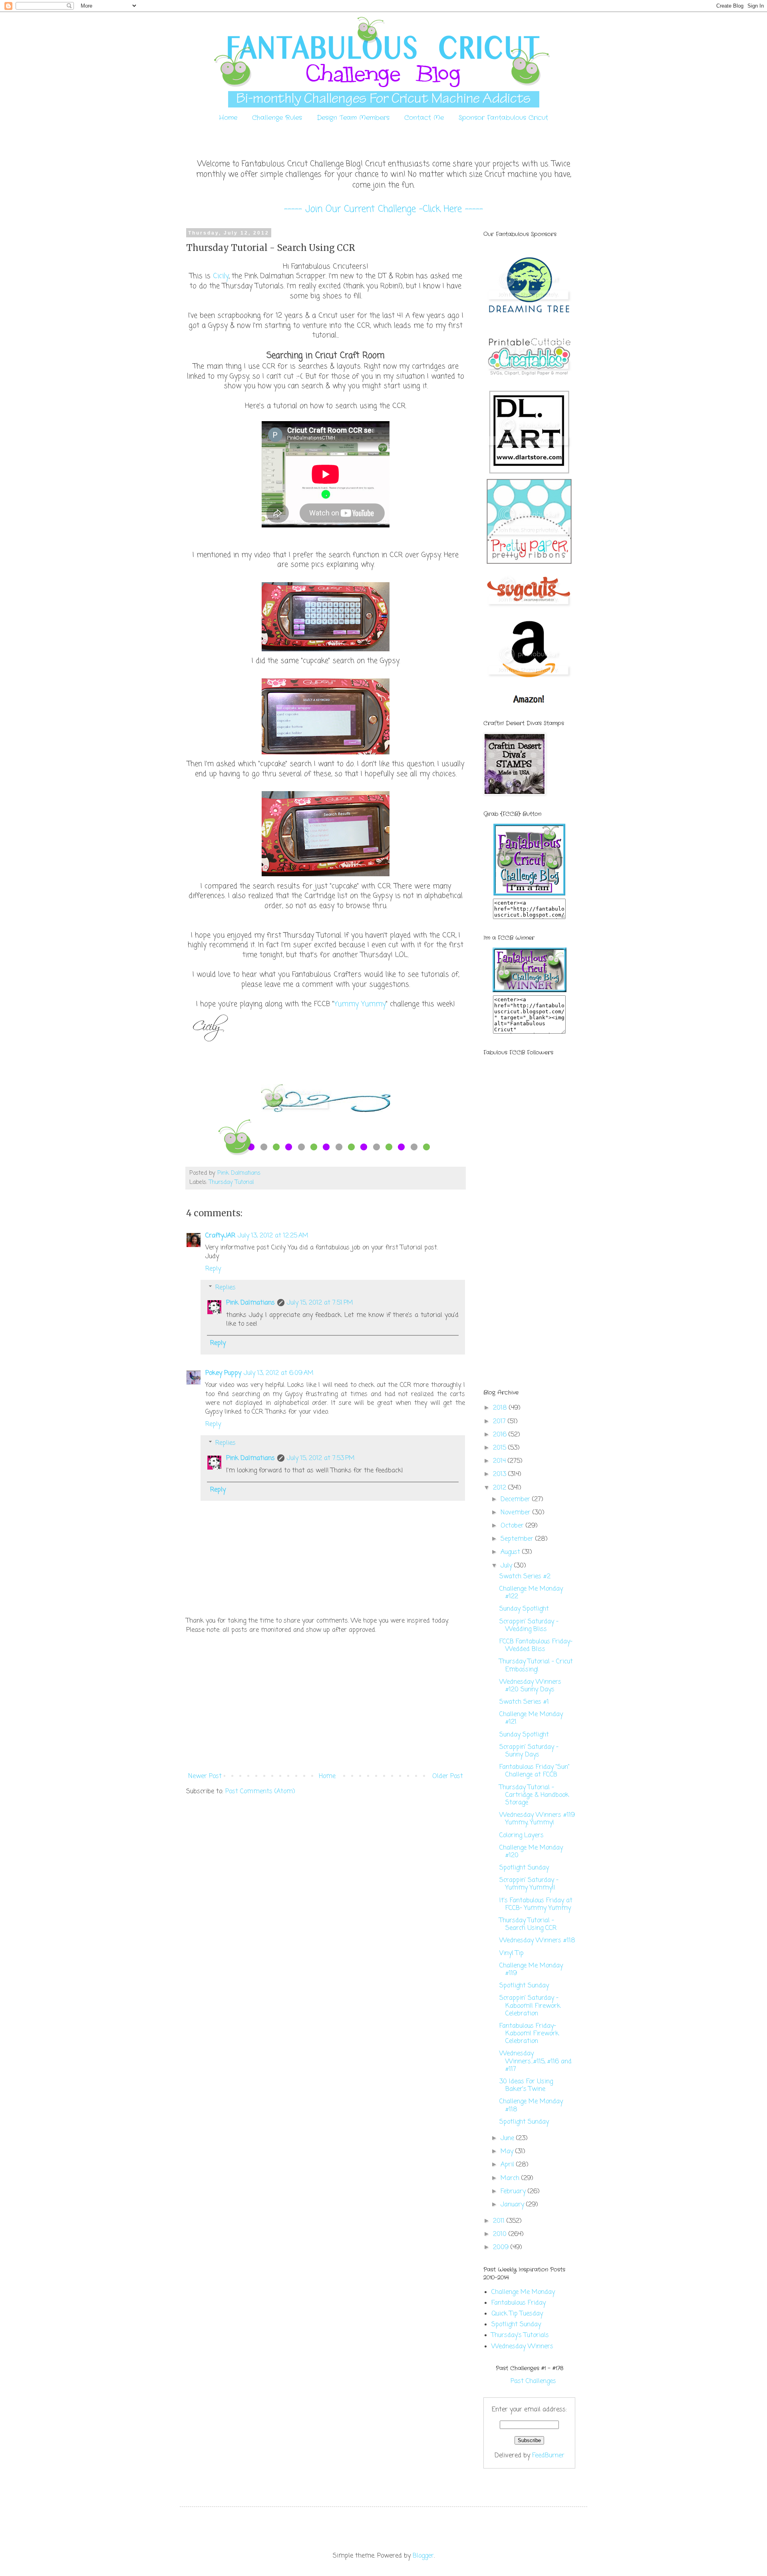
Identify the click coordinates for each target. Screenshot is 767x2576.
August (511, 1552)
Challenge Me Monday (523, 2292)
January (513, 2205)
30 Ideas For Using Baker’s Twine (526, 2086)
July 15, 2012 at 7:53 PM (321, 1458)
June (508, 2138)
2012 (501, 1488)
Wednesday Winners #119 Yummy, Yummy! (537, 1819)
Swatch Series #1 (524, 1702)
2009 (502, 2248)
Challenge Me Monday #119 (531, 1970)
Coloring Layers (522, 1836)
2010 (501, 2234)
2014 (500, 1461)
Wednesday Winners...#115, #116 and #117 (536, 2061)
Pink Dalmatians (250, 1303)
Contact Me (424, 118)
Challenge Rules (277, 118)
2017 (500, 1422)
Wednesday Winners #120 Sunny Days (530, 1686)
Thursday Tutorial (231, 1182)
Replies (226, 1288)
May (508, 2152)
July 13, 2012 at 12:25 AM (273, 1236)
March (511, 2178)
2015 (501, 1448)
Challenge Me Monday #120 (531, 1852)
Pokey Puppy (223, 1373)
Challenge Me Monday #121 (531, 1718)
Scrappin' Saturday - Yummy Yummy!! (529, 1884)
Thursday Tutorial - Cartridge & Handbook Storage (534, 1795)
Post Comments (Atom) (260, 1792)
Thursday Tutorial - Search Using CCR (528, 1925)
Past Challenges (533, 2381)
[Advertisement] (326, 1703)
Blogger (423, 2556)
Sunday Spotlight (524, 1609)
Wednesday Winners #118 (537, 1941)
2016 (501, 1435)
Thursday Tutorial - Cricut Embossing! (536, 1666)
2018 (501, 1408)
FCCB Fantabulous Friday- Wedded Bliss (536, 1646)
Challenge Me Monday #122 (531, 1593)
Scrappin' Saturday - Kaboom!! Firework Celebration (530, 2006)
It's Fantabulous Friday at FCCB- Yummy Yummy (536, 1905)
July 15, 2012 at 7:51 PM (320, 1303)
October (513, 1526)
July (507, 1566)
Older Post (448, 1776)
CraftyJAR (220, 1236)
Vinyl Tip (512, 1953)
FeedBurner (548, 2456)
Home (228, 118)
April (508, 2165)
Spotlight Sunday (524, 1868)
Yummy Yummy (360, 1004)
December (516, 1500)
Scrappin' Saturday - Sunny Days (529, 1751)
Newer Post (205, 1776)
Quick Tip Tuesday (517, 2314)
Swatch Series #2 (525, 1577)
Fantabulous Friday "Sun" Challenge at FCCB (535, 1771)
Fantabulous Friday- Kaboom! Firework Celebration (529, 2034)
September (518, 1539)
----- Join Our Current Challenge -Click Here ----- (383, 209)
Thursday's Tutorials (520, 2335)
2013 (501, 1474)
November (517, 1513)
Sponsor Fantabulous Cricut (503, 118)
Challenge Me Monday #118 (531, 2106)
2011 (500, 2221)
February (514, 2192)
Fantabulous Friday (519, 2303)
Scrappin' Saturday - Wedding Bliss (529, 1626)
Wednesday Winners (522, 2347)
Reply (213, 1269)
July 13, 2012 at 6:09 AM (279, 1373)
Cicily (221, 276)
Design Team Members (353, 118)
